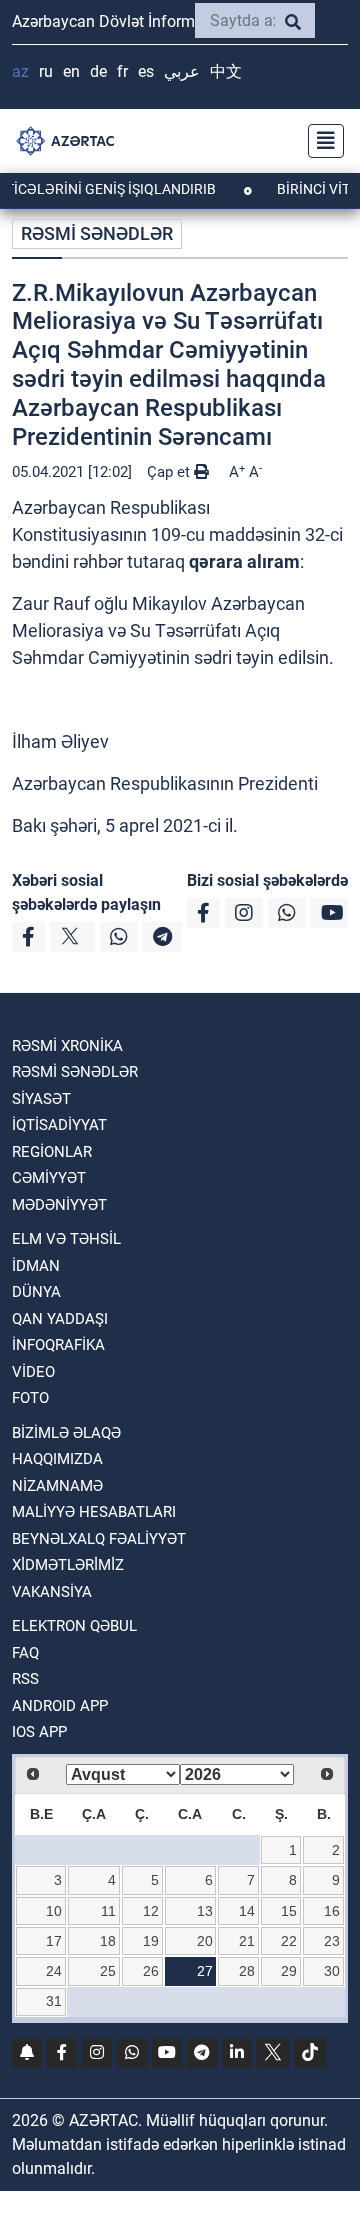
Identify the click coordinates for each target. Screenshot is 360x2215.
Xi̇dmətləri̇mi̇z (68, 1565)
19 (151, 1941)
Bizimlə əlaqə (66, 1433)
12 (151, 1911)
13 (205, 1911)
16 (332, 1911)
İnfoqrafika (58, 1345)
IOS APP (39, 1732)
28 (247, 1971)
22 (289, 1941)
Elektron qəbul (74, 1626)
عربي (182, 71)
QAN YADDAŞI (60, 1319)
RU (46, 71)
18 (108, 1941)
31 (54, 2001)
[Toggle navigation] (320, 141)
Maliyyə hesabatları (94, 1512)
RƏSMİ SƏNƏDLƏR (97, 233)
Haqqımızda (57, 1459)
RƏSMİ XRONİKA (67, 1046)
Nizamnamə (57, 1486)
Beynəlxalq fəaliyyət (99, 1539)
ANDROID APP (60, 1706)
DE (98, 71)
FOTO (30, 1398)
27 (205, 1971)
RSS (25, 1679)
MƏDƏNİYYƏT (59, 1205)
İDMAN (36, 1266)
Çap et (170, 472)
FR (122, 71)
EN (71, 71)
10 (54, 1911)
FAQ (25, 1653)
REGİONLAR (52, 1152)
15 (289, 1911)
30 (332, 1971)
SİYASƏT (41, 1099)
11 (108, 1911)
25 (108, 1971)
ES (146, 71)
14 (247, 1911)
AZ (20, 71)
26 (151, 1971)
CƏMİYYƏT (49, 1178)
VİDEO (33, 1372)
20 (205, 1941)
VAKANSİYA (52, 1592)
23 (332, 1941)
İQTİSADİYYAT (59, 1125)
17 (54, 1941)
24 (54, 1971)
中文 (226, 71)
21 (247, 1941)
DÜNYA (36, 1292)
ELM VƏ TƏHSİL (66, 1239)
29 (289, 1971)
